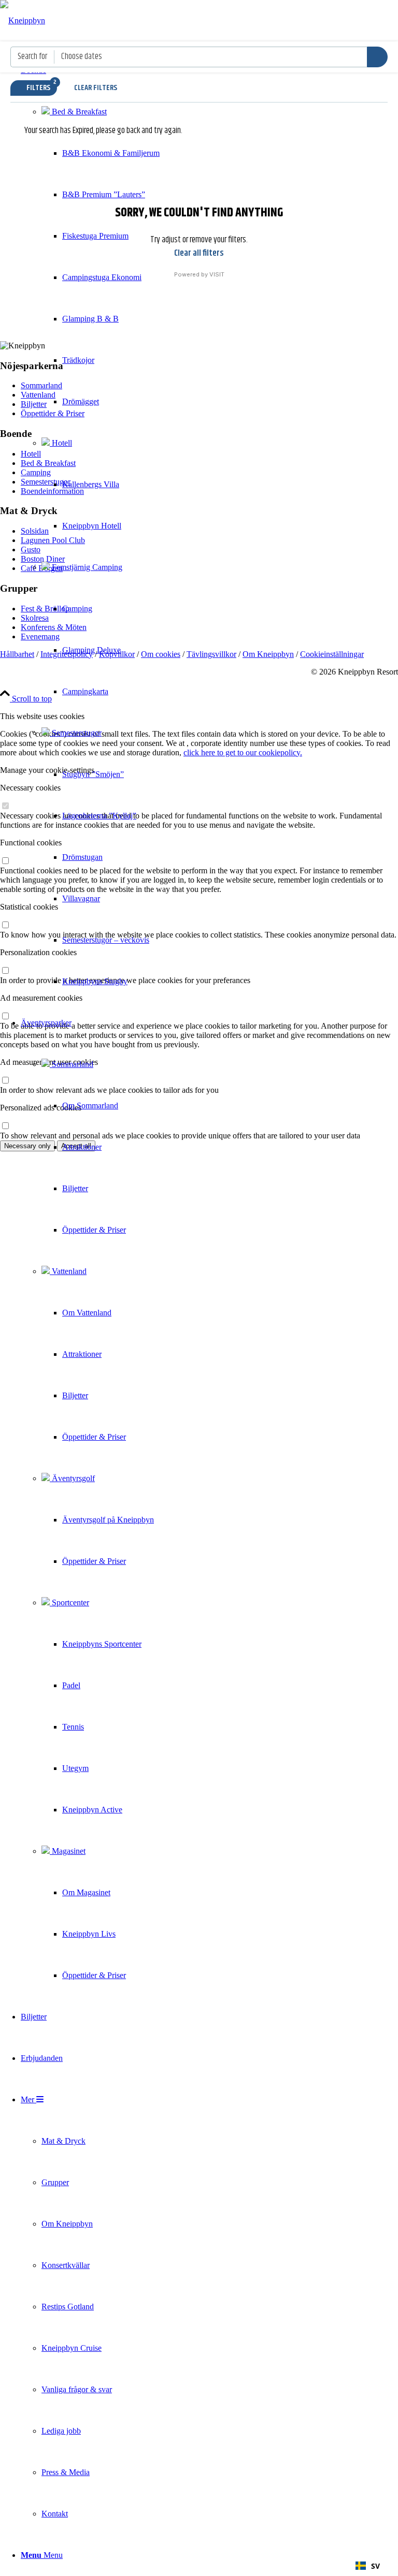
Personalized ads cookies (41, 1108)
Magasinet (68, 1851)
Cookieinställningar (332, 654)
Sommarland (72, 1064)
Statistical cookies (29, 907)
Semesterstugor (76, 733)
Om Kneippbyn (268, 654)
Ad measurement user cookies (49, 1062)
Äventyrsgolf (72, 1478)
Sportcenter (69, 1602)
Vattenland (68, 1271)
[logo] (23, 20)
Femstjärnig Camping (86, 567)
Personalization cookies (38, 952)
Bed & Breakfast (78, 112)
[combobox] (368, 2566)
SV (375, 2566)
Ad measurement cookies (41, 998)
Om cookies (161, 654)
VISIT (217, 274)
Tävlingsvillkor (211, 654)
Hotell (61, 443)
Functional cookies (31, 843)
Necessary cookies (30, 788)
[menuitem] (90, 526)
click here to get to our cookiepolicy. (243, 752)
